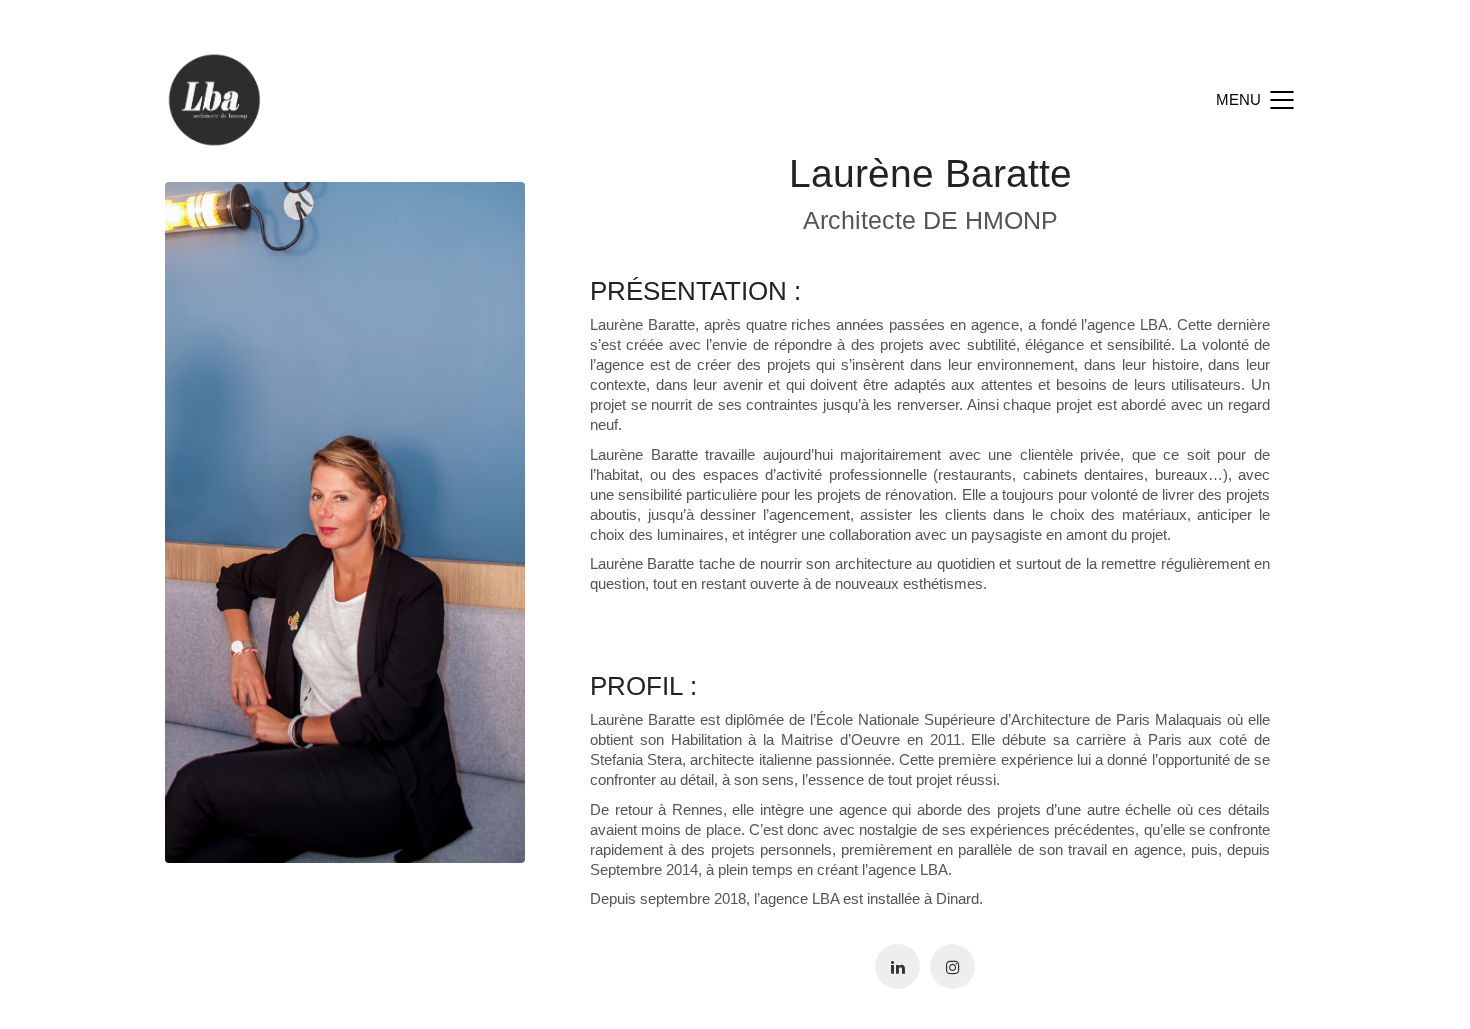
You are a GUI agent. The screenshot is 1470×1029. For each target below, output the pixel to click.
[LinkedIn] (897, 966)
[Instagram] (952, 966)
